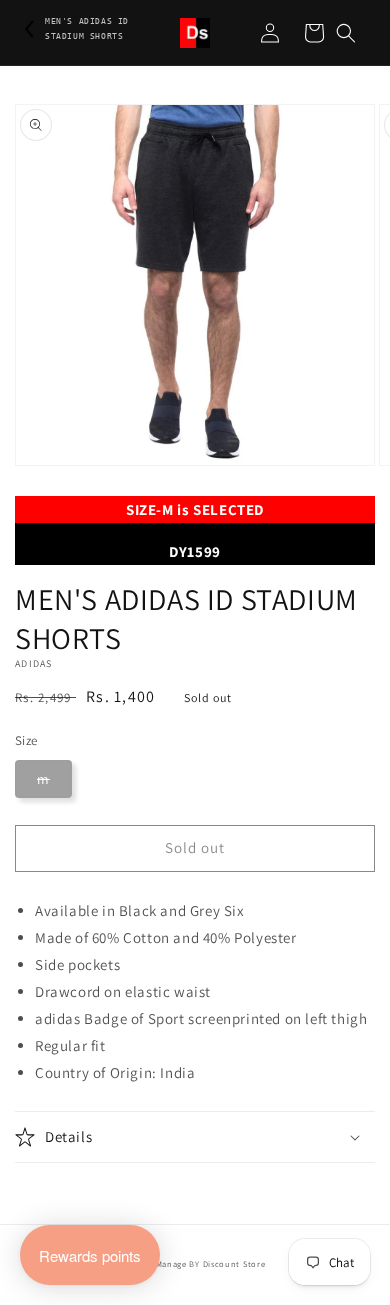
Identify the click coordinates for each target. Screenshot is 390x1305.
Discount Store (234, 1263)
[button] (346, 33)
